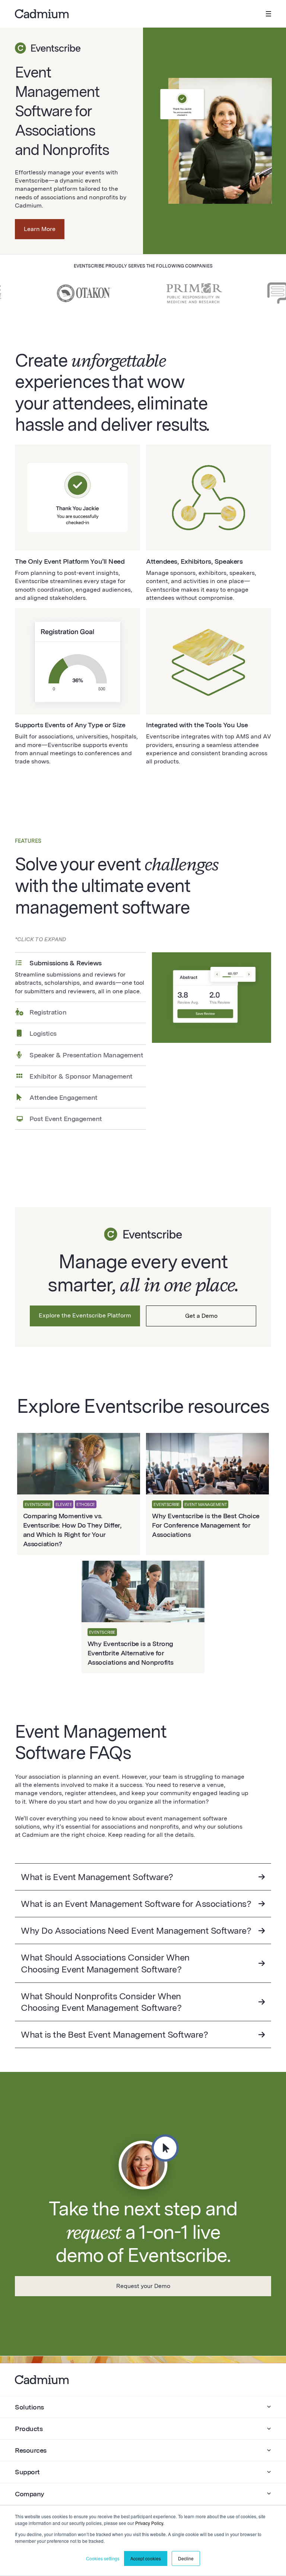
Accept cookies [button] (146, 2558)
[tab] (80, 977)
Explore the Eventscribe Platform (85, 1315)
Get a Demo (201, 1316)
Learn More (40, 229)
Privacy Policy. (150, 2523)
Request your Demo (143, 2286)
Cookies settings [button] (103, 2558)
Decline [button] (186, 2558)
